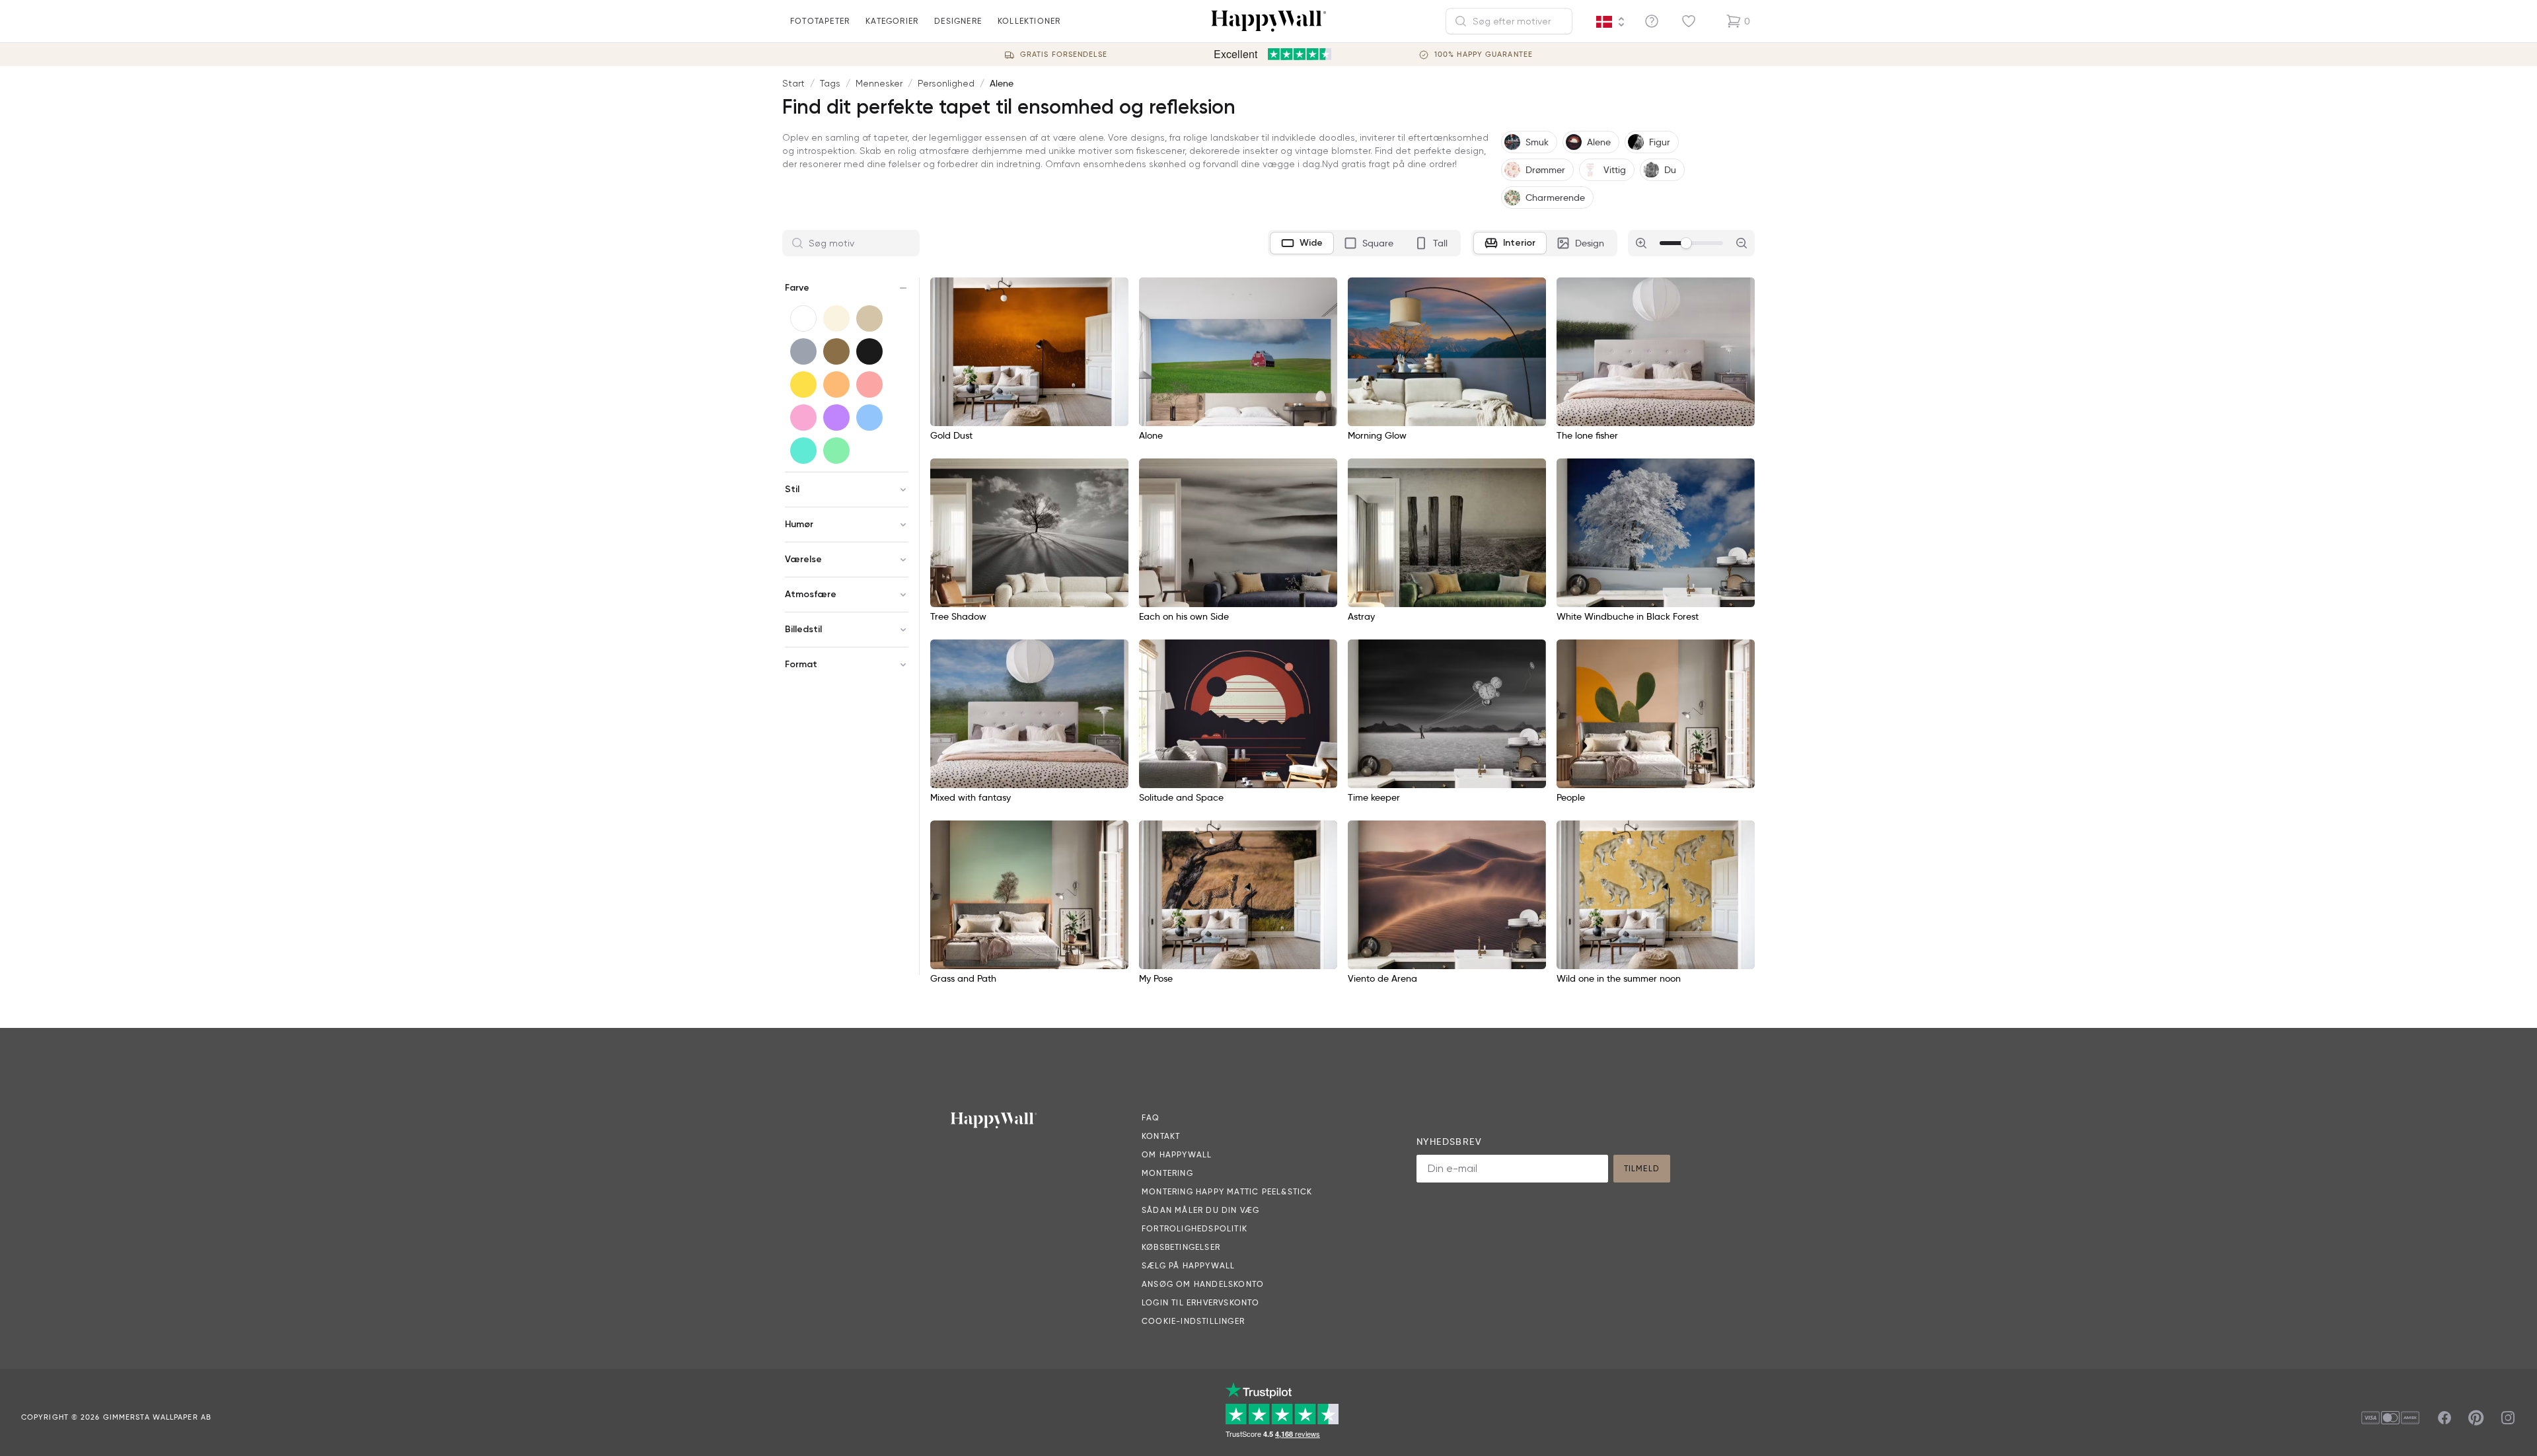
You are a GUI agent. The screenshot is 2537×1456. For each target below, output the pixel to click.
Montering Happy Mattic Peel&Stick (1227, 1191)
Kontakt (1161, 1136)
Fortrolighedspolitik (1195, 1228)
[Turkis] (803, 451)
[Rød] (869, 384)
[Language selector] (1611, 22)
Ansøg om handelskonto (1203, 1284)
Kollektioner (1029, 21)
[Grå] (803, 351)
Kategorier (892, 21)
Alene (1002, 83)
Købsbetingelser (1181, 1247)
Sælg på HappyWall (1188, 1265)
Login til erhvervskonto (1201, 1302)
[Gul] (803, 384)
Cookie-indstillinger (1193, 1321)
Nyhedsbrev (1449, 1142)
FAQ (1151, 1117)
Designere (958, 21)
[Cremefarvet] (836, 318)
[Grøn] (836, 451)
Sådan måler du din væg (1200, 1210)
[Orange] (836, 384)
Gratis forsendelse (1064, 55)
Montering (1167, 1173)
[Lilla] (836, 418)
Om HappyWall (1177, 1154)
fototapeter (820, 21)
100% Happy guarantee (1484, 55)
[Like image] (1114, 292)
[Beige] (869, 318)
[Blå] (869, 418)
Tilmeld (1642, 1168)
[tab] (1302, 243)
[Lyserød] (803, 418)
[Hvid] (803, 318)
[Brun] (836, 351)
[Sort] (869, 351)
